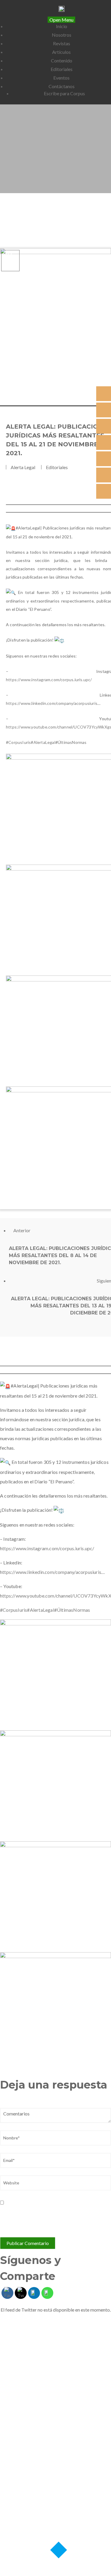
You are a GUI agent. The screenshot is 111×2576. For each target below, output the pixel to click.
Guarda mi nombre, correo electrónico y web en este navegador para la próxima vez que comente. (54, 2217)
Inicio (62, 26)
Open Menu (61, 20)
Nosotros (62, 35)
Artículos (61, 52)
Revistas (62, 43)
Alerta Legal (23, 467)
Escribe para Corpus (64, 93)
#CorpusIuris (18, 742)
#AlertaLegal (43, 742)
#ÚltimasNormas (71, 742)
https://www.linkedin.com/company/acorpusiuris (52, 703)
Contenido (62, 60)
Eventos (61, 78)
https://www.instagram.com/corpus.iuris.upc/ (49, 680)
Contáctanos (62, 86)
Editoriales (62, 69)
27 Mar (9, 259)
